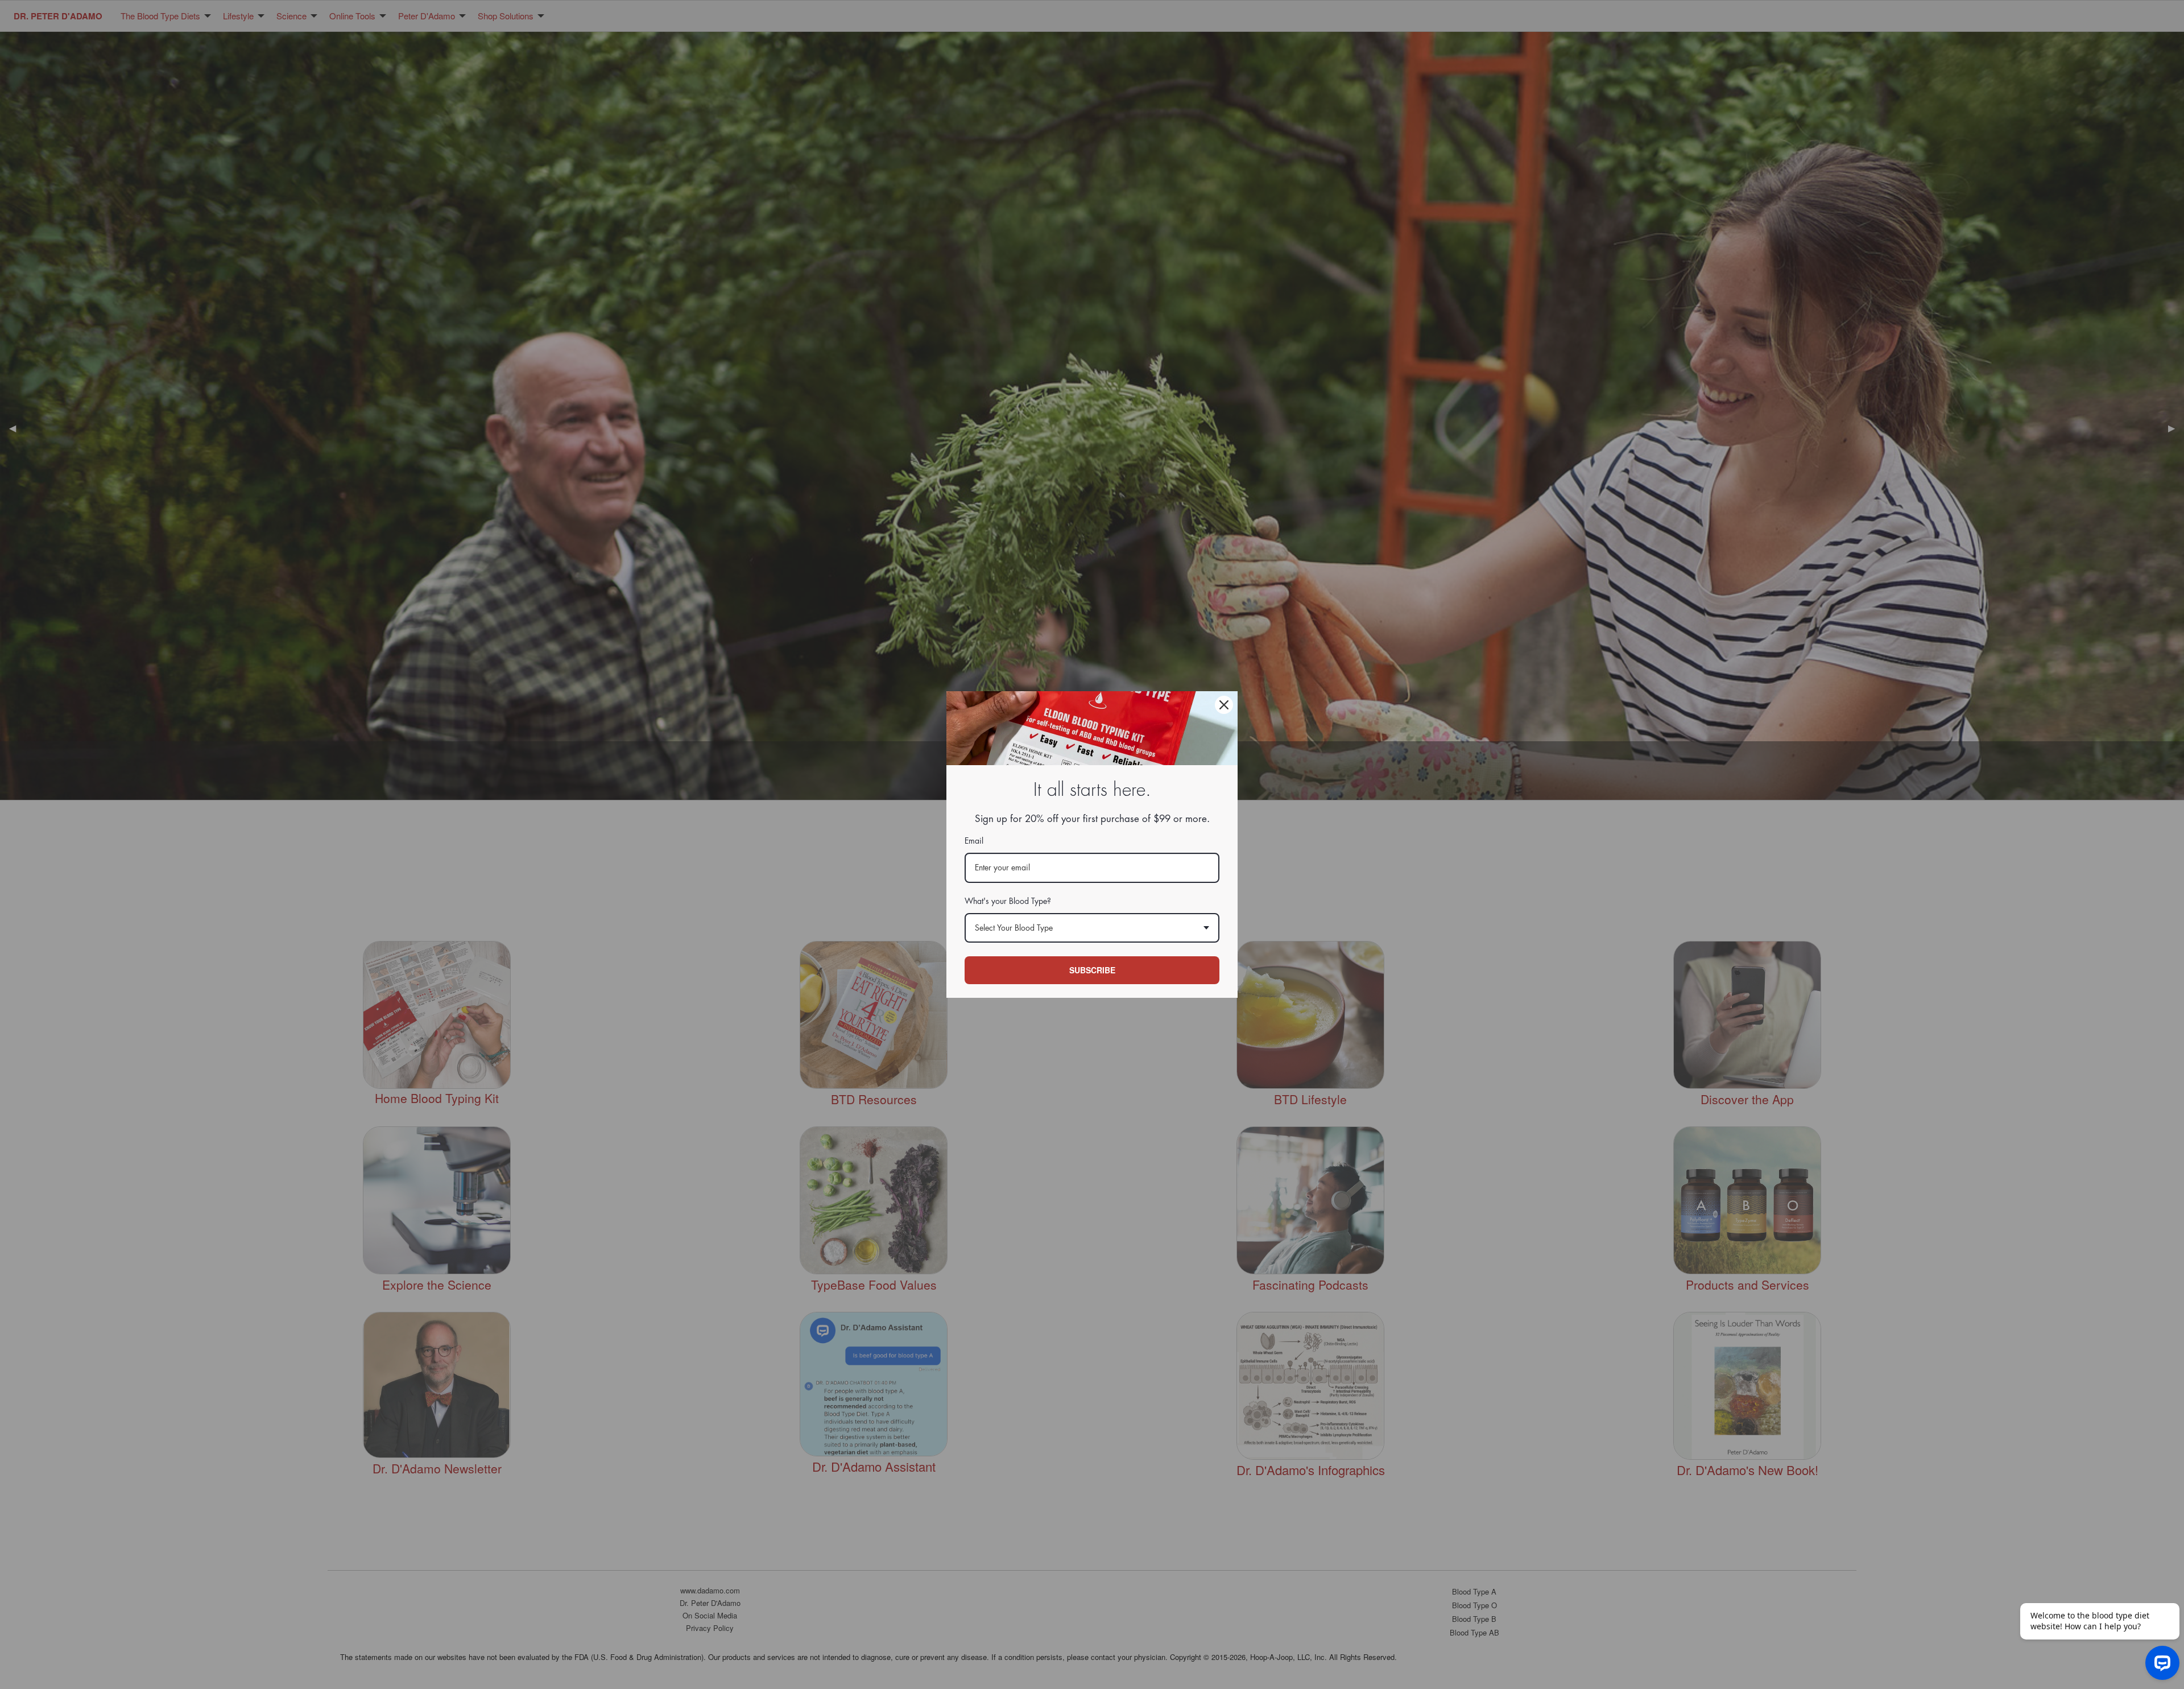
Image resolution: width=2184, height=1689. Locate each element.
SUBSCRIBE (1092, 970)
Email (974, 841)
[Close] (1224, 705)
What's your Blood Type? (1008, 901)
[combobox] (1092, 928)
